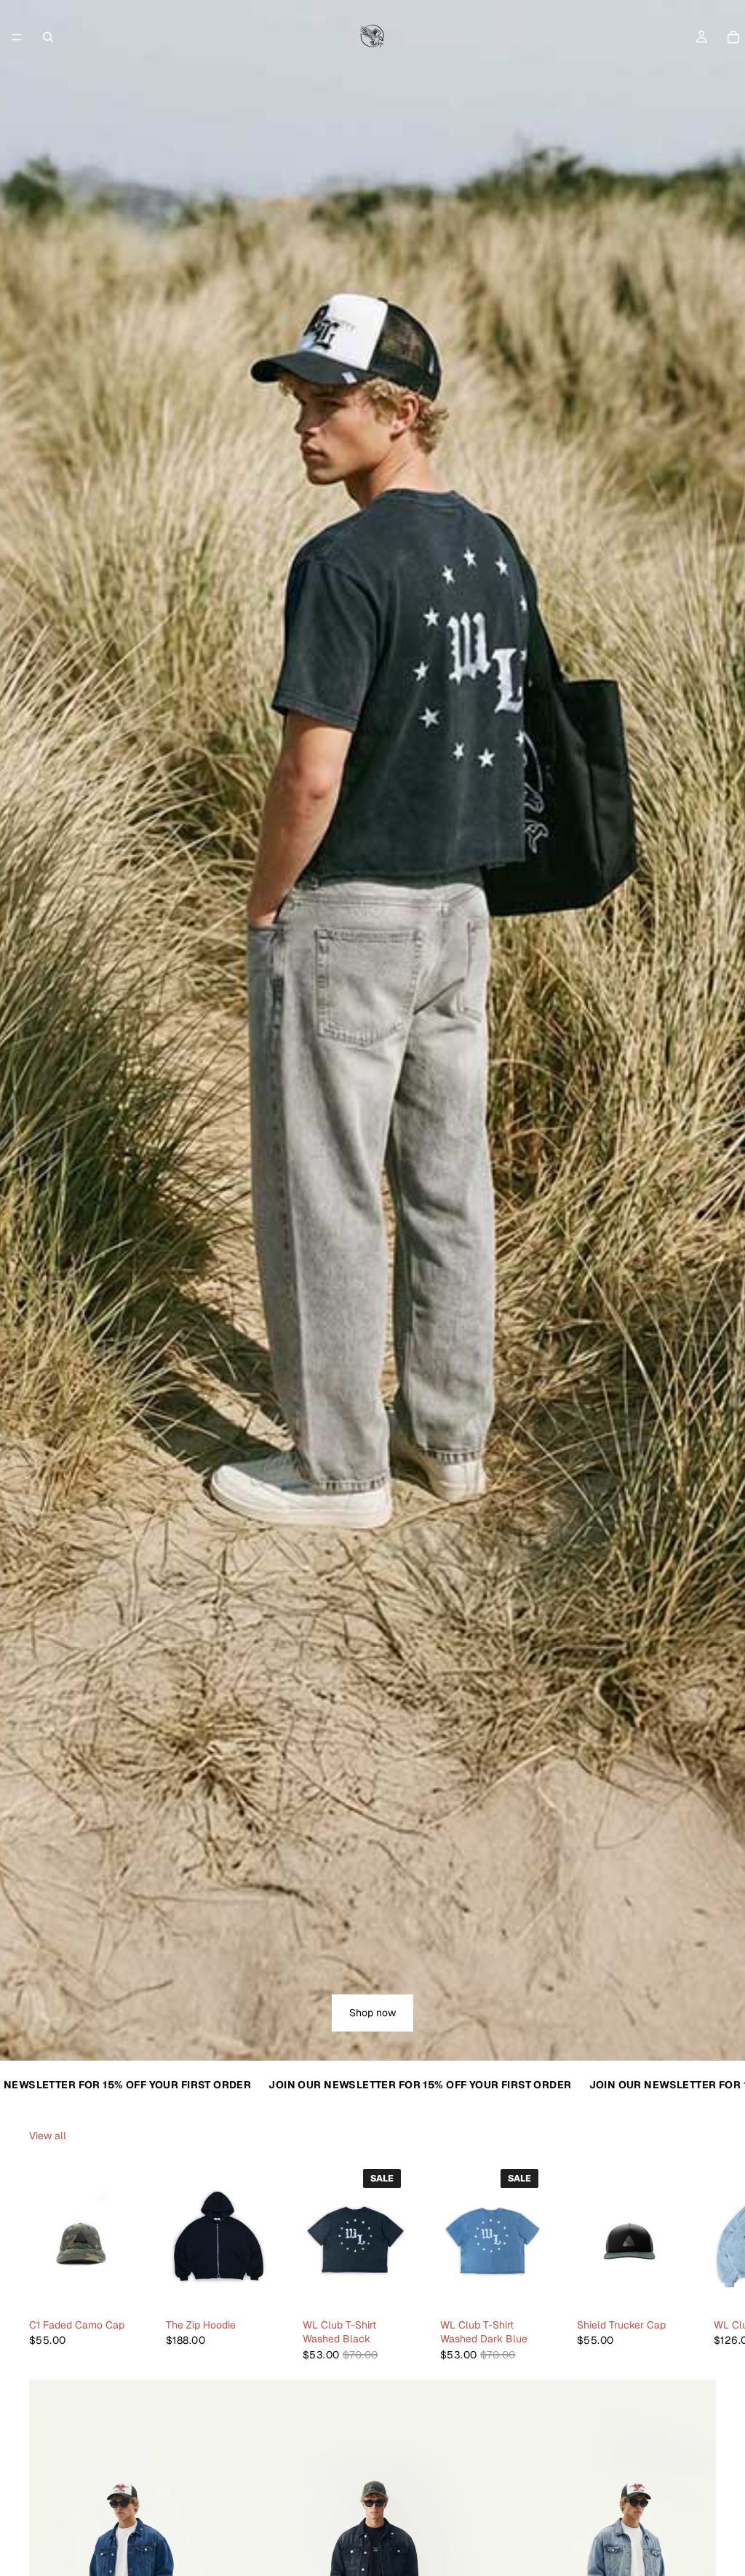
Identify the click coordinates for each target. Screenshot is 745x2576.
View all (48, 2136)
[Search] (48, 37)
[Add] (111, 2290)
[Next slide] (700, 2262)
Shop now (372, 2013)
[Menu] (17, 37)
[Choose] (248, 2290)
